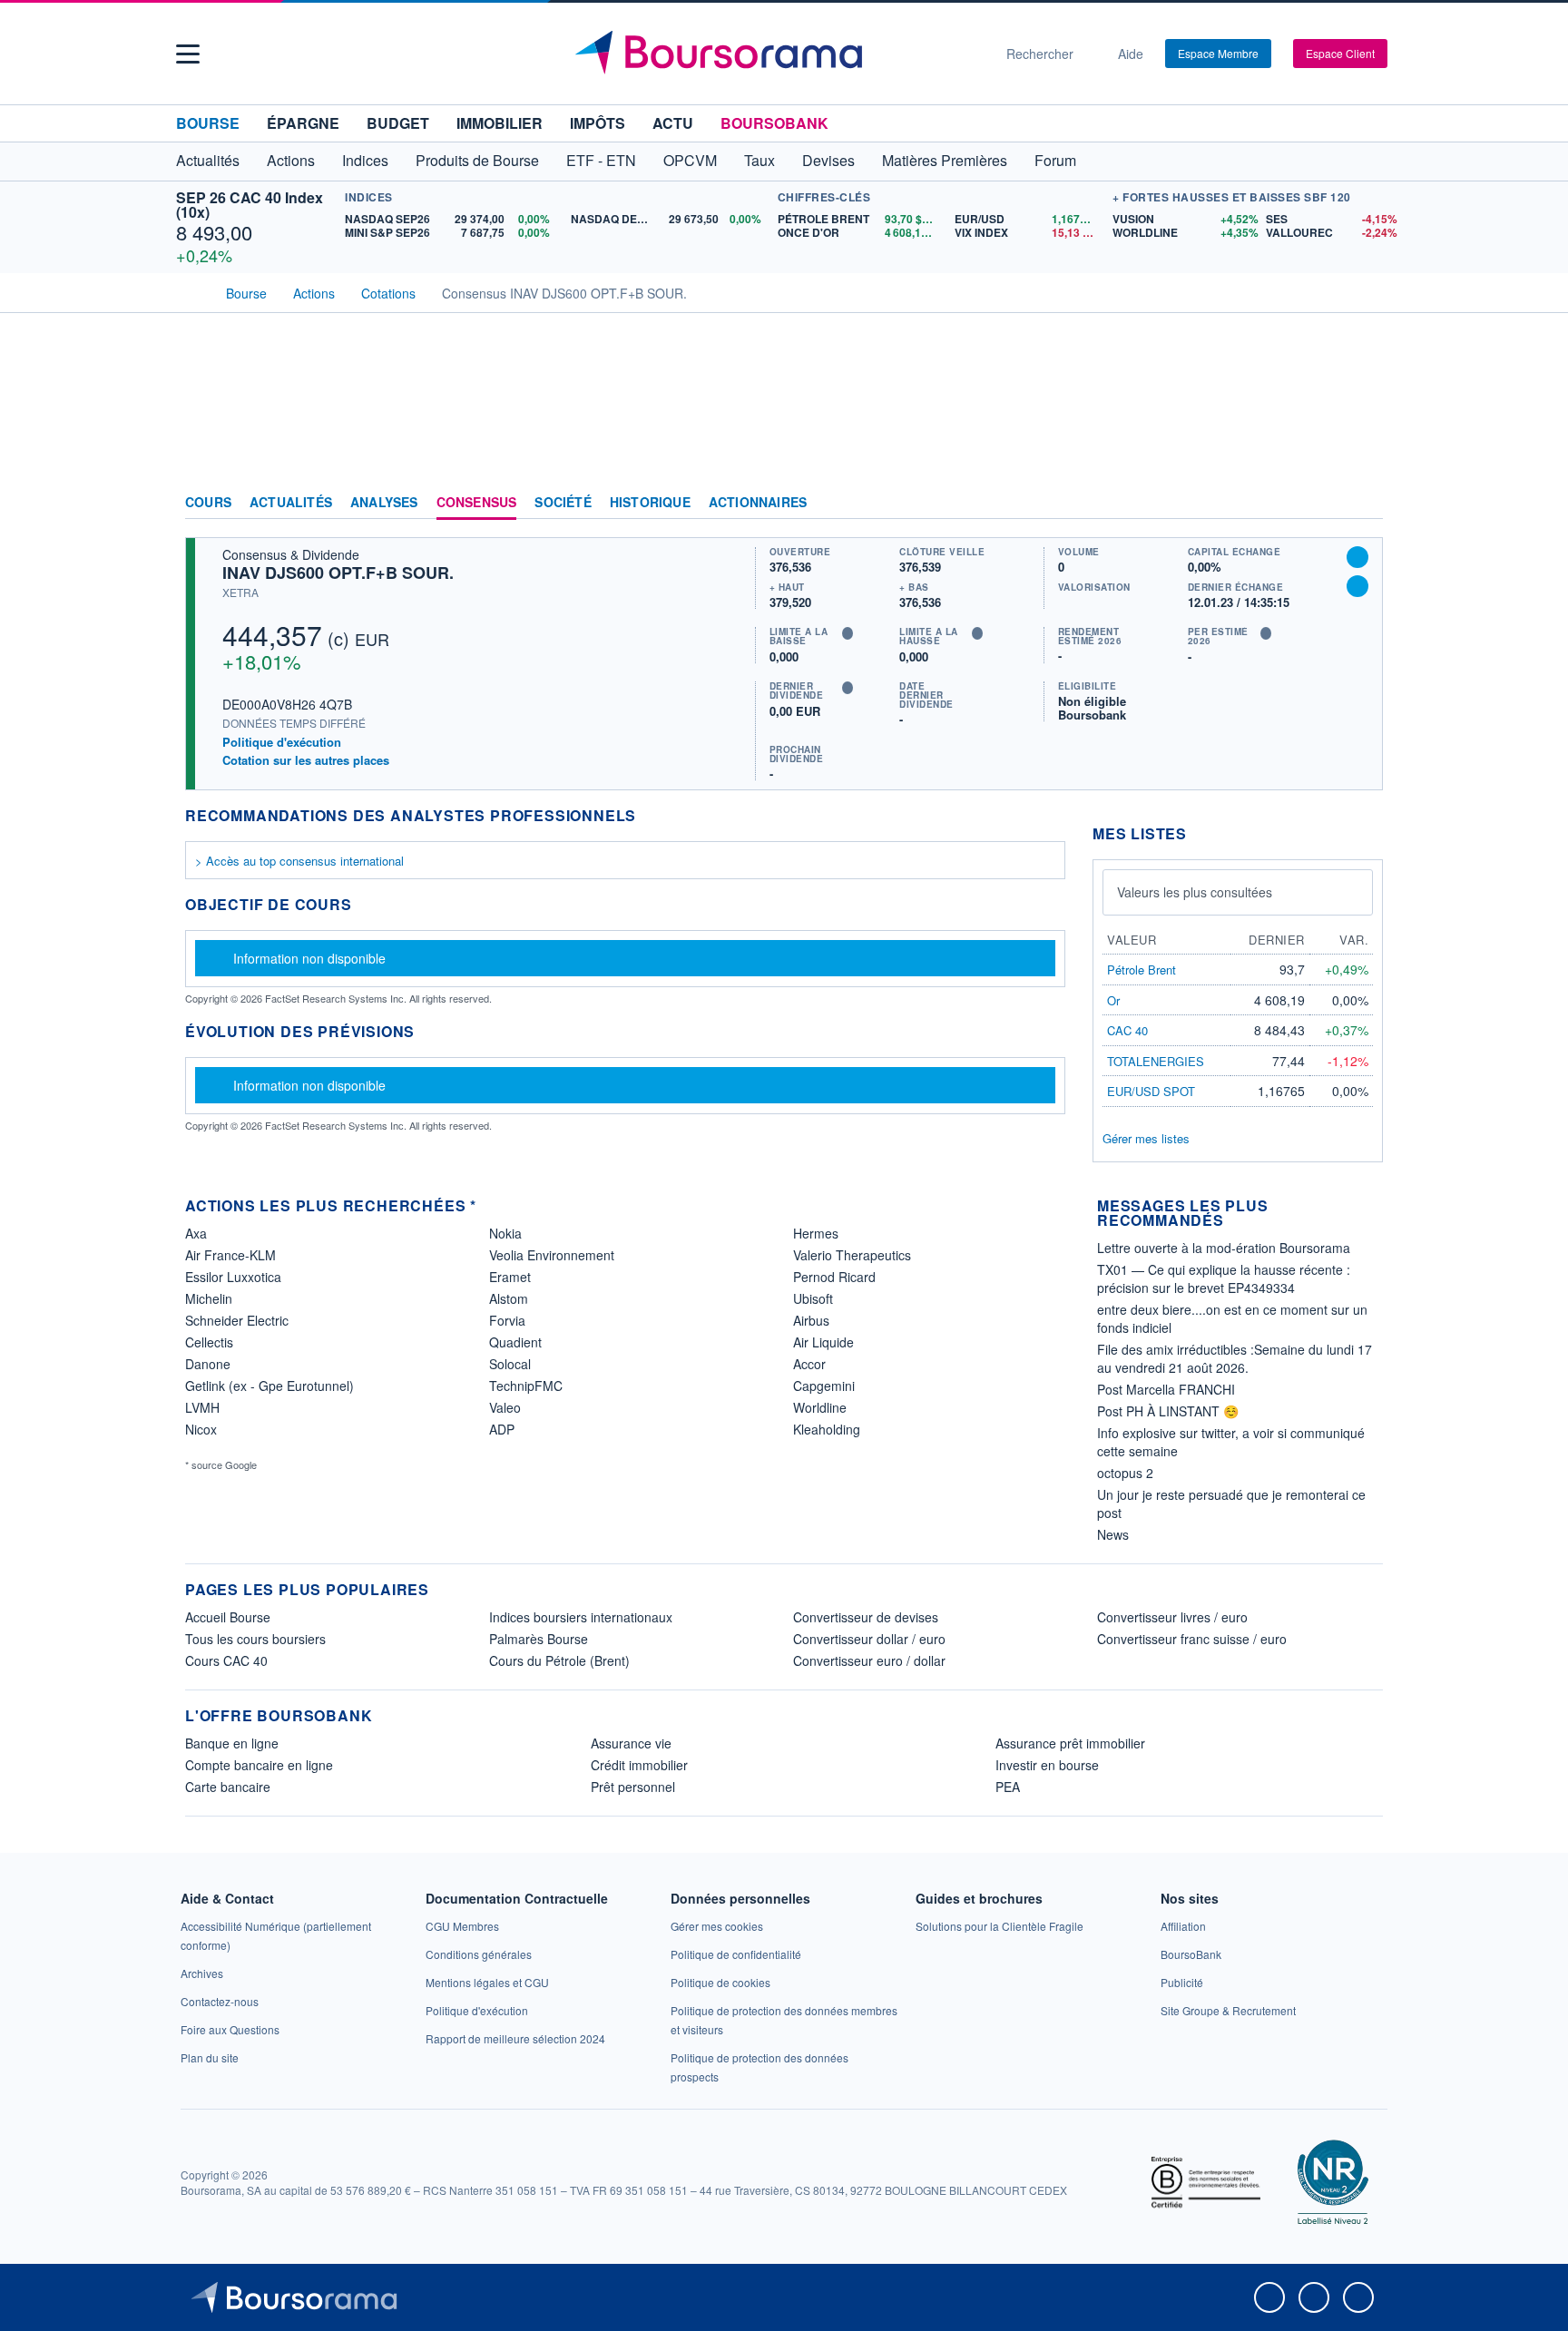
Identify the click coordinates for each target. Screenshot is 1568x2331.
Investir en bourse (1047, 1765)
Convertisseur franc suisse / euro (1192, 1639)
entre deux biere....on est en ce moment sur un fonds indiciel (1232, 1318)
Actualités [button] (208, 160)
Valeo (505, 1407)
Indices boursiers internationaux (581, 1617)
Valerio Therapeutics (852, 1255)
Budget (398, 123)
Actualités (291, 503)
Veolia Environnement (552, 1255)
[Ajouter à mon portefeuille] (1357, 557)
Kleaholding (827, 1429)
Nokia (505, 1233)
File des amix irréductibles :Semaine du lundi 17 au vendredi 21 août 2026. (1235, 1358)
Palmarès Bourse (539, 1639)
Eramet (510, 1277)
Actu (673, 123)
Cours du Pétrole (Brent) (559, 1660)
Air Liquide (823, 1342)
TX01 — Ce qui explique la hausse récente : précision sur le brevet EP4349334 (1224, 1278)
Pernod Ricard (834, 1277)
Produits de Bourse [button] (477, 160)
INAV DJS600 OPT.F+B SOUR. (338, 573)
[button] (188, 54)
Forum (1055, 160)
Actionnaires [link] (758, 503)
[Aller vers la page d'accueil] (777, 54)
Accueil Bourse (228, 1617)
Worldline (820, 1407)
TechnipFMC (526, 1386)
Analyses (384, 503)
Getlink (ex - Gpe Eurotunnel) (269, 1386)
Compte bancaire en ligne (259, 1765)
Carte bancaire (228, 1787)
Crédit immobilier (639, 1765)
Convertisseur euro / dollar (869, 1660)
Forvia (507, 1320)
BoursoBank (774, 123)
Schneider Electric (237, 1320)
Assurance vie (631, 1743)
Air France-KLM (230, 1255)
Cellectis (209, 1342)
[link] (202, 1973)
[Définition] (848, 633)
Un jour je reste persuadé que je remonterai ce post (1231, 1503)
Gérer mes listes (1146, 1138)
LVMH (202, 1407)
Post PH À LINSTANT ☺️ (1168, 1411)
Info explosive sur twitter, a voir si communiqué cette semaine (1231, 1442)
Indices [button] (365, 160)
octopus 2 (1125, 1473)
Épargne (303, 123)
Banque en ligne (232, 1743)
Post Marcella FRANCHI (1166, 1389)
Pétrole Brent (1142, 970)
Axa (196, 1233)
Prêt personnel (633, 1787)
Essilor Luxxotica (233, 1277)
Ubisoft (813, 1298)
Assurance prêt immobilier (1070, 1743)
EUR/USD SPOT (1151, 1091)
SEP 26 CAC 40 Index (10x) (250, 205)
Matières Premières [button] (945, 160)
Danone (208, 1364)
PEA (1008, 1787)
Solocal (510, 1364)
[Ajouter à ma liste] (1357, 586)
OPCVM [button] (690, 160)
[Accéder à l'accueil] (192, 291)
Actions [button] (291, 160)
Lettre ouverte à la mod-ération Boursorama (1224, 1248)
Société (563, 503)
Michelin (209, 1298)
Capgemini (824, 1386)
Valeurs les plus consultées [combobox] (1195, 892)
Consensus (477, 503)
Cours (208, 503)
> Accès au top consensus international (299, 861)
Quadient (515, 1342)
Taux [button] (759, 160)
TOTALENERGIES (1156, 1061)
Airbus (811, 1320)
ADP (502, 1429)
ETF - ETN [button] (601, 160)
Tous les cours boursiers (255, 1639)
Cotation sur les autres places (306, 760)
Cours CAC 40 (226, 1660)
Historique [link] (650, 503)
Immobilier (500, 123)
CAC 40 (1127, 1030)
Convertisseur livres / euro (1172, 1617)
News (1113, 1534)
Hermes (816, 1233)
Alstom (509, 1298)
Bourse (208, 123)
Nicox (201, 1429)
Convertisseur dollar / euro (869, 1639)
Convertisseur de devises (866, 1617)
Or (1113, 1000)
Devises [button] (828, 160)
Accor (809, 1364)
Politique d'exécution (282, 742)
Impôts (598, 123)
